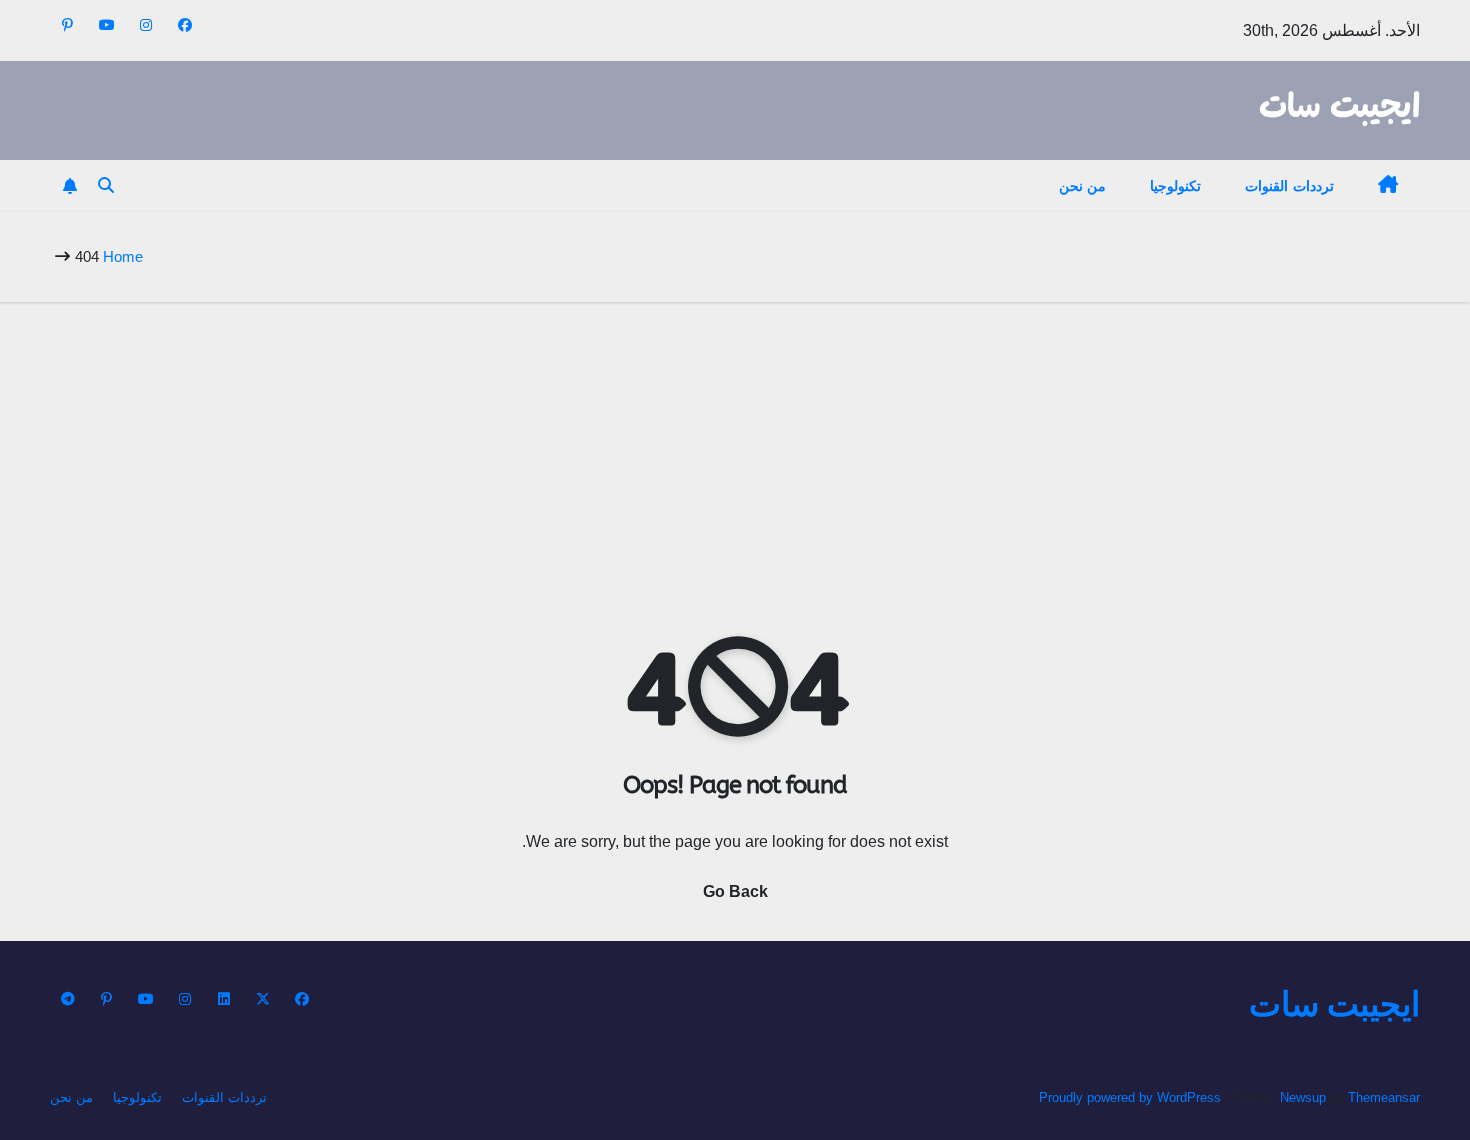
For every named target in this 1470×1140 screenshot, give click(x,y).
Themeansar (1384, 1097)
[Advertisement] (735, 452)
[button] (106, 185)
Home (123, 256)
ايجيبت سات (1339, 108)
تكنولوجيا (1175, 186)
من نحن (1083, 186)
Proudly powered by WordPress (1132, 1097)
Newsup (1303, 1097)
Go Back (735, 891)
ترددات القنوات (1289, 186)
